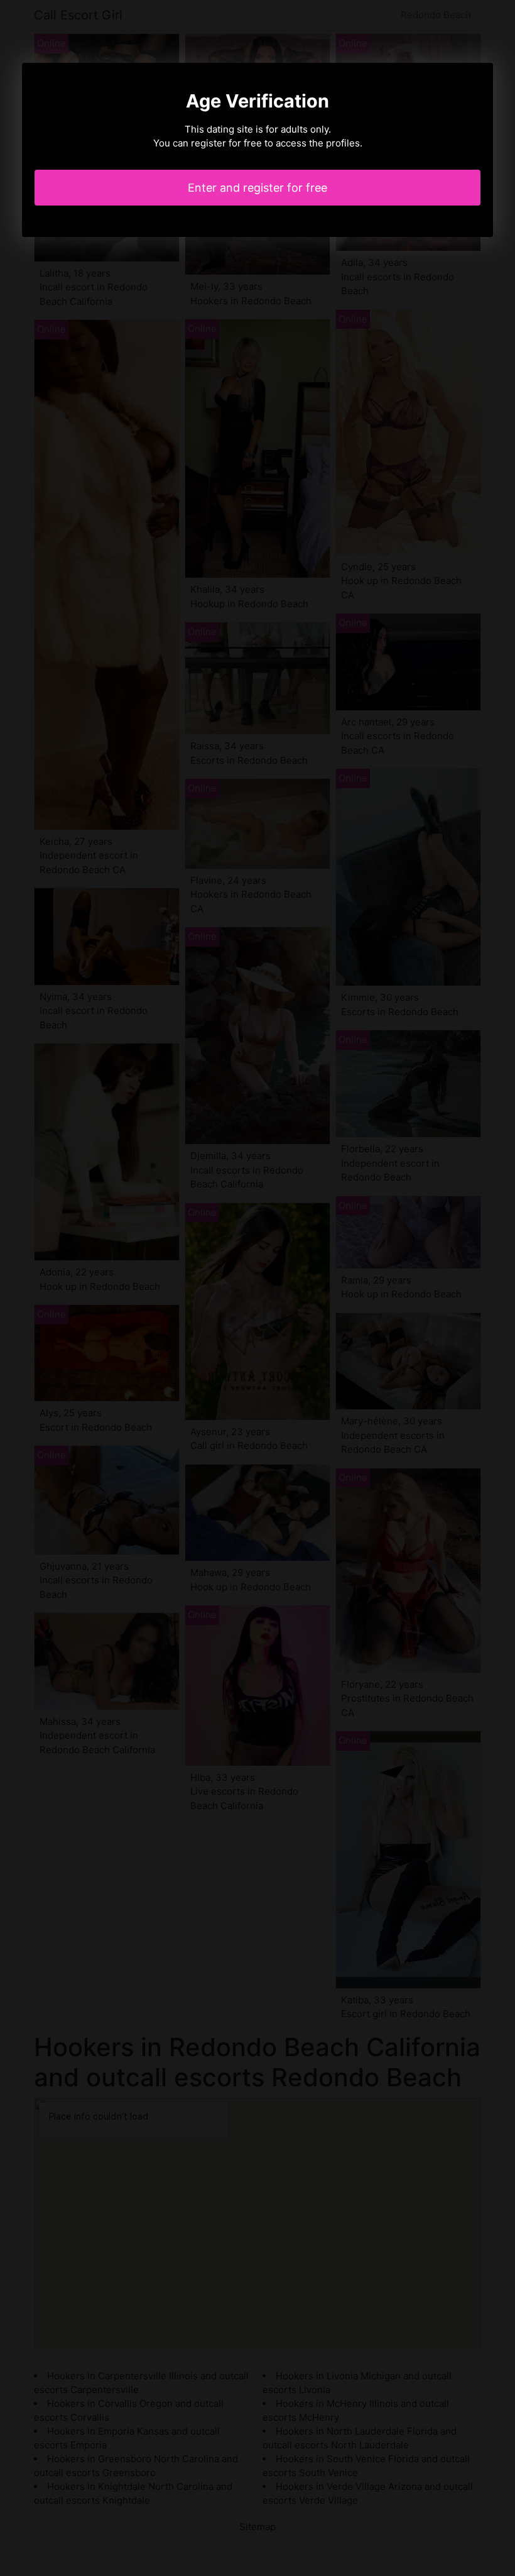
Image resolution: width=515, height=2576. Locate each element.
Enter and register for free (257, 188)
